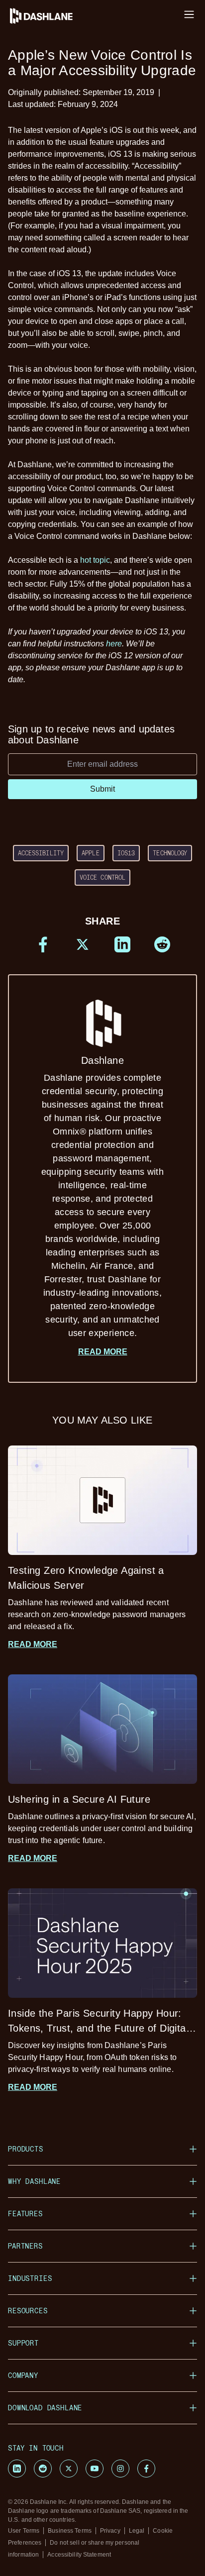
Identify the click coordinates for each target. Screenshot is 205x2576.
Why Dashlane (34, 2181)
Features (25, 2214)
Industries (30, 2278)
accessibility (41, 853)
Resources (28, 2311)
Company (23, 2375)
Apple (91, 853)
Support (23, 2343)
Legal (137, 2531)
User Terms (24, 2531)
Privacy (110, 2531)
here (114, 644)
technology (170, 853)
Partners (25, 2246)
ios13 (126, 853)
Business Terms (70, 2531)
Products (26, 2149)
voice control (103, 877)
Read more (103, 1352)
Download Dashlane (45, 2408)
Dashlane (102, 1196)
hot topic (95, 560)
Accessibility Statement (79, 2555)
